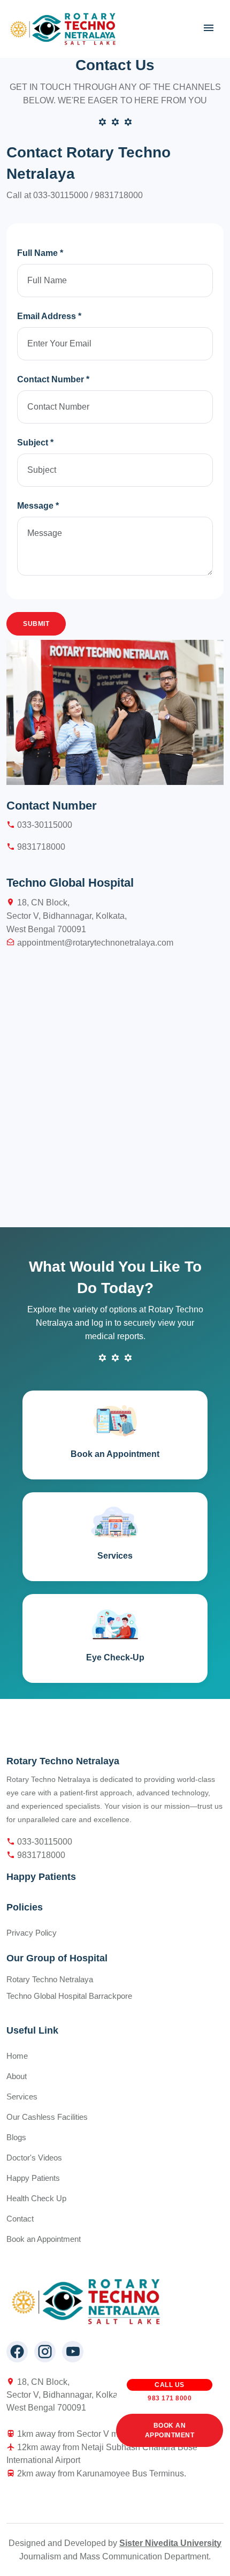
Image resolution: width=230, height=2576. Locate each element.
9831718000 (119, 195)
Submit (36, 624)
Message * (38, 506)
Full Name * (40, 253)
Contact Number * (53, 379)
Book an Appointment (170, 2430)
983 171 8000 (170, 2394)
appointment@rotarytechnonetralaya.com (94, 943)
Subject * (35, 443)
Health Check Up (36, 2198)
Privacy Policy (32, 1933)
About (17, 2076)
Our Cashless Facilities (47, 2117)
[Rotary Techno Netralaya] (64, 29)
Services (22, 2097)
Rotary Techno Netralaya (50, 1979)
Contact (20, 2219)
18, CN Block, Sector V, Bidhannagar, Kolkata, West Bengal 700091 (67, 916)
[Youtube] (73, 2352)
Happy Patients (33, 2178)
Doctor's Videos (34, 2158)
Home (17, 2056)
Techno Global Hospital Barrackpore (69, 1996)
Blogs (16, 2137)
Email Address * (49, 316)
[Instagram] (45, 2352)
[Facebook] (17, 2352)
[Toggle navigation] (209, 28)
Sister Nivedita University (170, 2543)
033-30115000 (62, 195)
